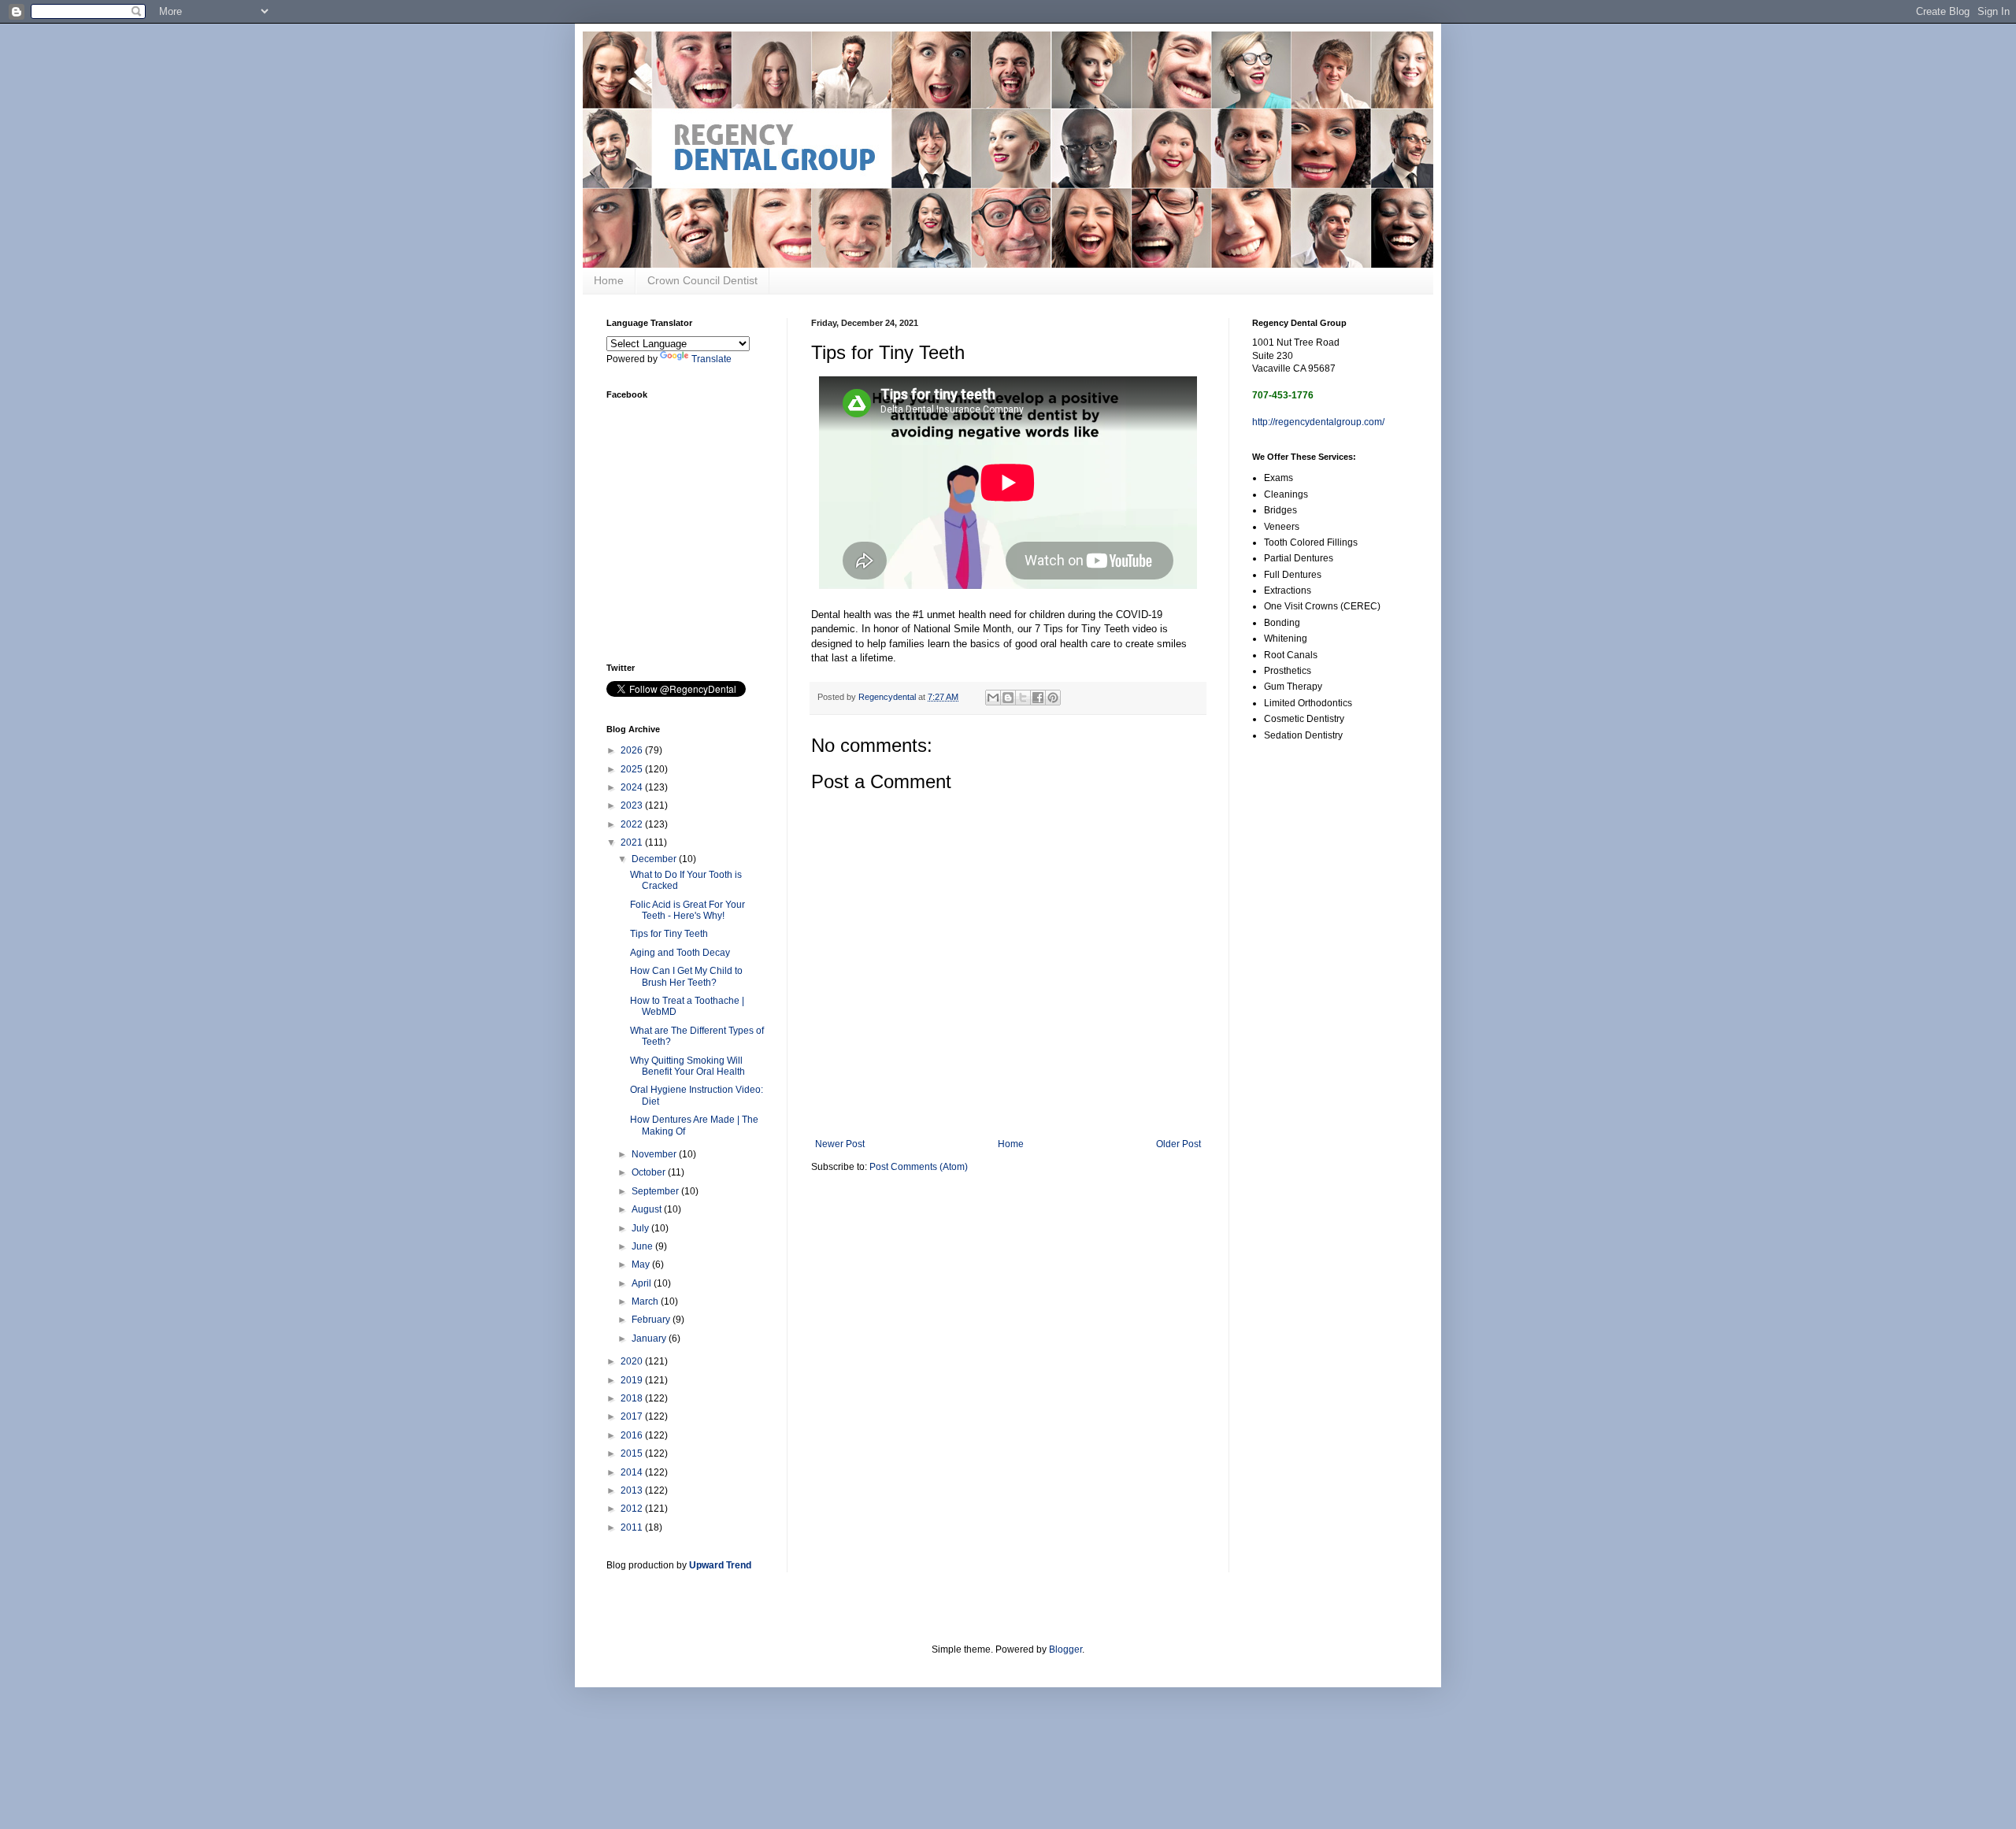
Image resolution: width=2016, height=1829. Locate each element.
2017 (633, 1416)
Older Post (1178, 1144)
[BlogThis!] (1008, 698)
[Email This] (993, 698)
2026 (633, 750)
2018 (633, 1398)
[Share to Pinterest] (1053, 698)
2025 (633, 769)
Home (609, 280)
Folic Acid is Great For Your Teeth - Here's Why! (687, 910)
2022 (633, 824)
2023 (633, 805)
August (648, 1209)
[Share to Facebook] (1038, 698)
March (646, 1301)
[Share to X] (1023, 698)
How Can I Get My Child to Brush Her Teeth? (686, 976)
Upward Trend (720, 1565)
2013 (633, 1490)
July (641, 1228)
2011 (633, 1527)
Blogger (1065, 1649)
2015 (633, 1453)
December (655, 859)
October (650, 1172)
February (652, 1320)
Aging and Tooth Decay (680, 953)
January (650, 1338)
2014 (633, 1472)
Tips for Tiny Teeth (669, 934)
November (655, 1154)
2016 (633, 1435)
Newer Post (840, 1144)
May (642, 1264)
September (656, 1191)
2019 (633, 1380)
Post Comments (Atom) (919, 1167)
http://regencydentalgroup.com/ (1318, 422)
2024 (633, 787)
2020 (633, 1361)
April (643, 1283)
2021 (633, 842)
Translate (712, 359)
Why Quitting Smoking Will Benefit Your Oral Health (687, 1066)
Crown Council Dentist (702, 280)
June (643, 1246)
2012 (633, 1509)
